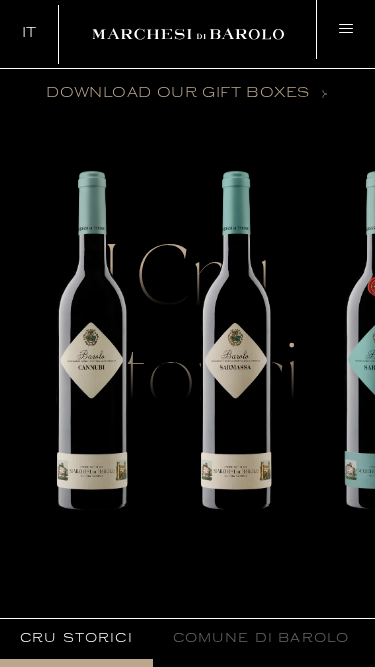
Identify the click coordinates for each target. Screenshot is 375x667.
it (29, 33)
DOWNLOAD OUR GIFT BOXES (177, 94)
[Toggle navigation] (345, 29)
